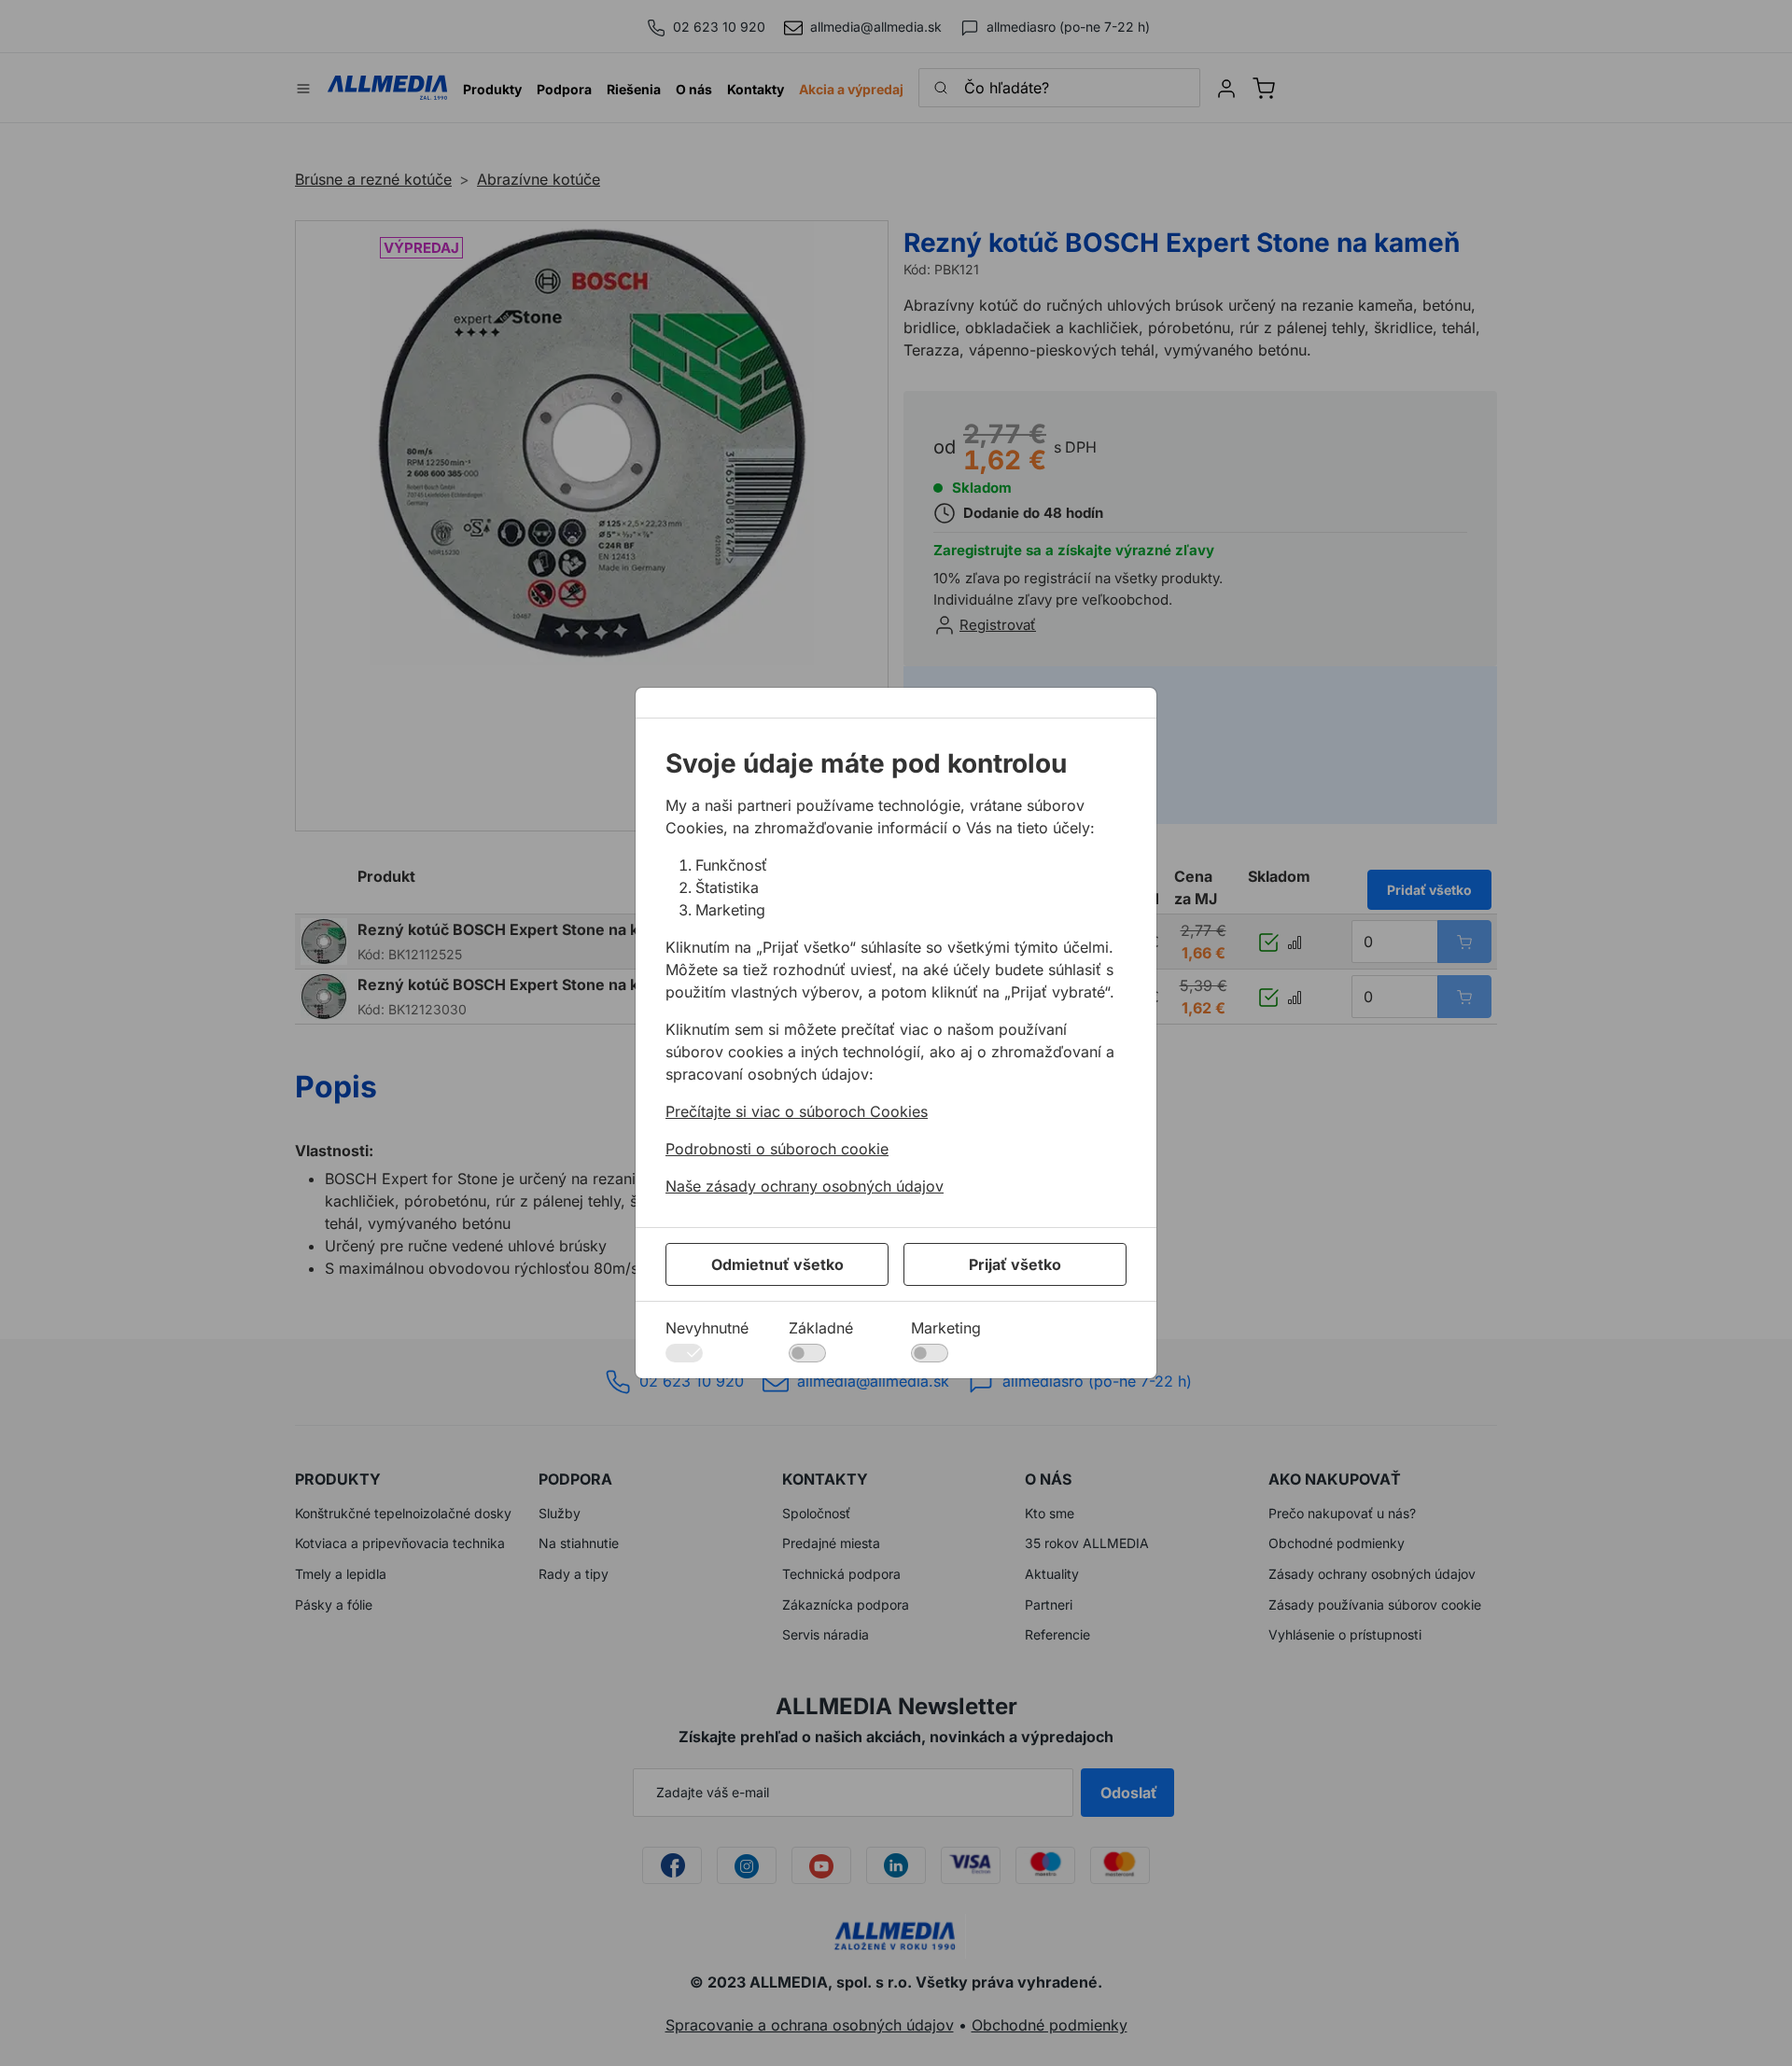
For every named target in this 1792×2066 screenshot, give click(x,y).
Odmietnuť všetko (777, 1264)
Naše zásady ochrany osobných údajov (805, 1186)
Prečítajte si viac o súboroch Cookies (797, 1111)
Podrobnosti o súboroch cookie (777, 1149)
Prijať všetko (1015, 1264)
